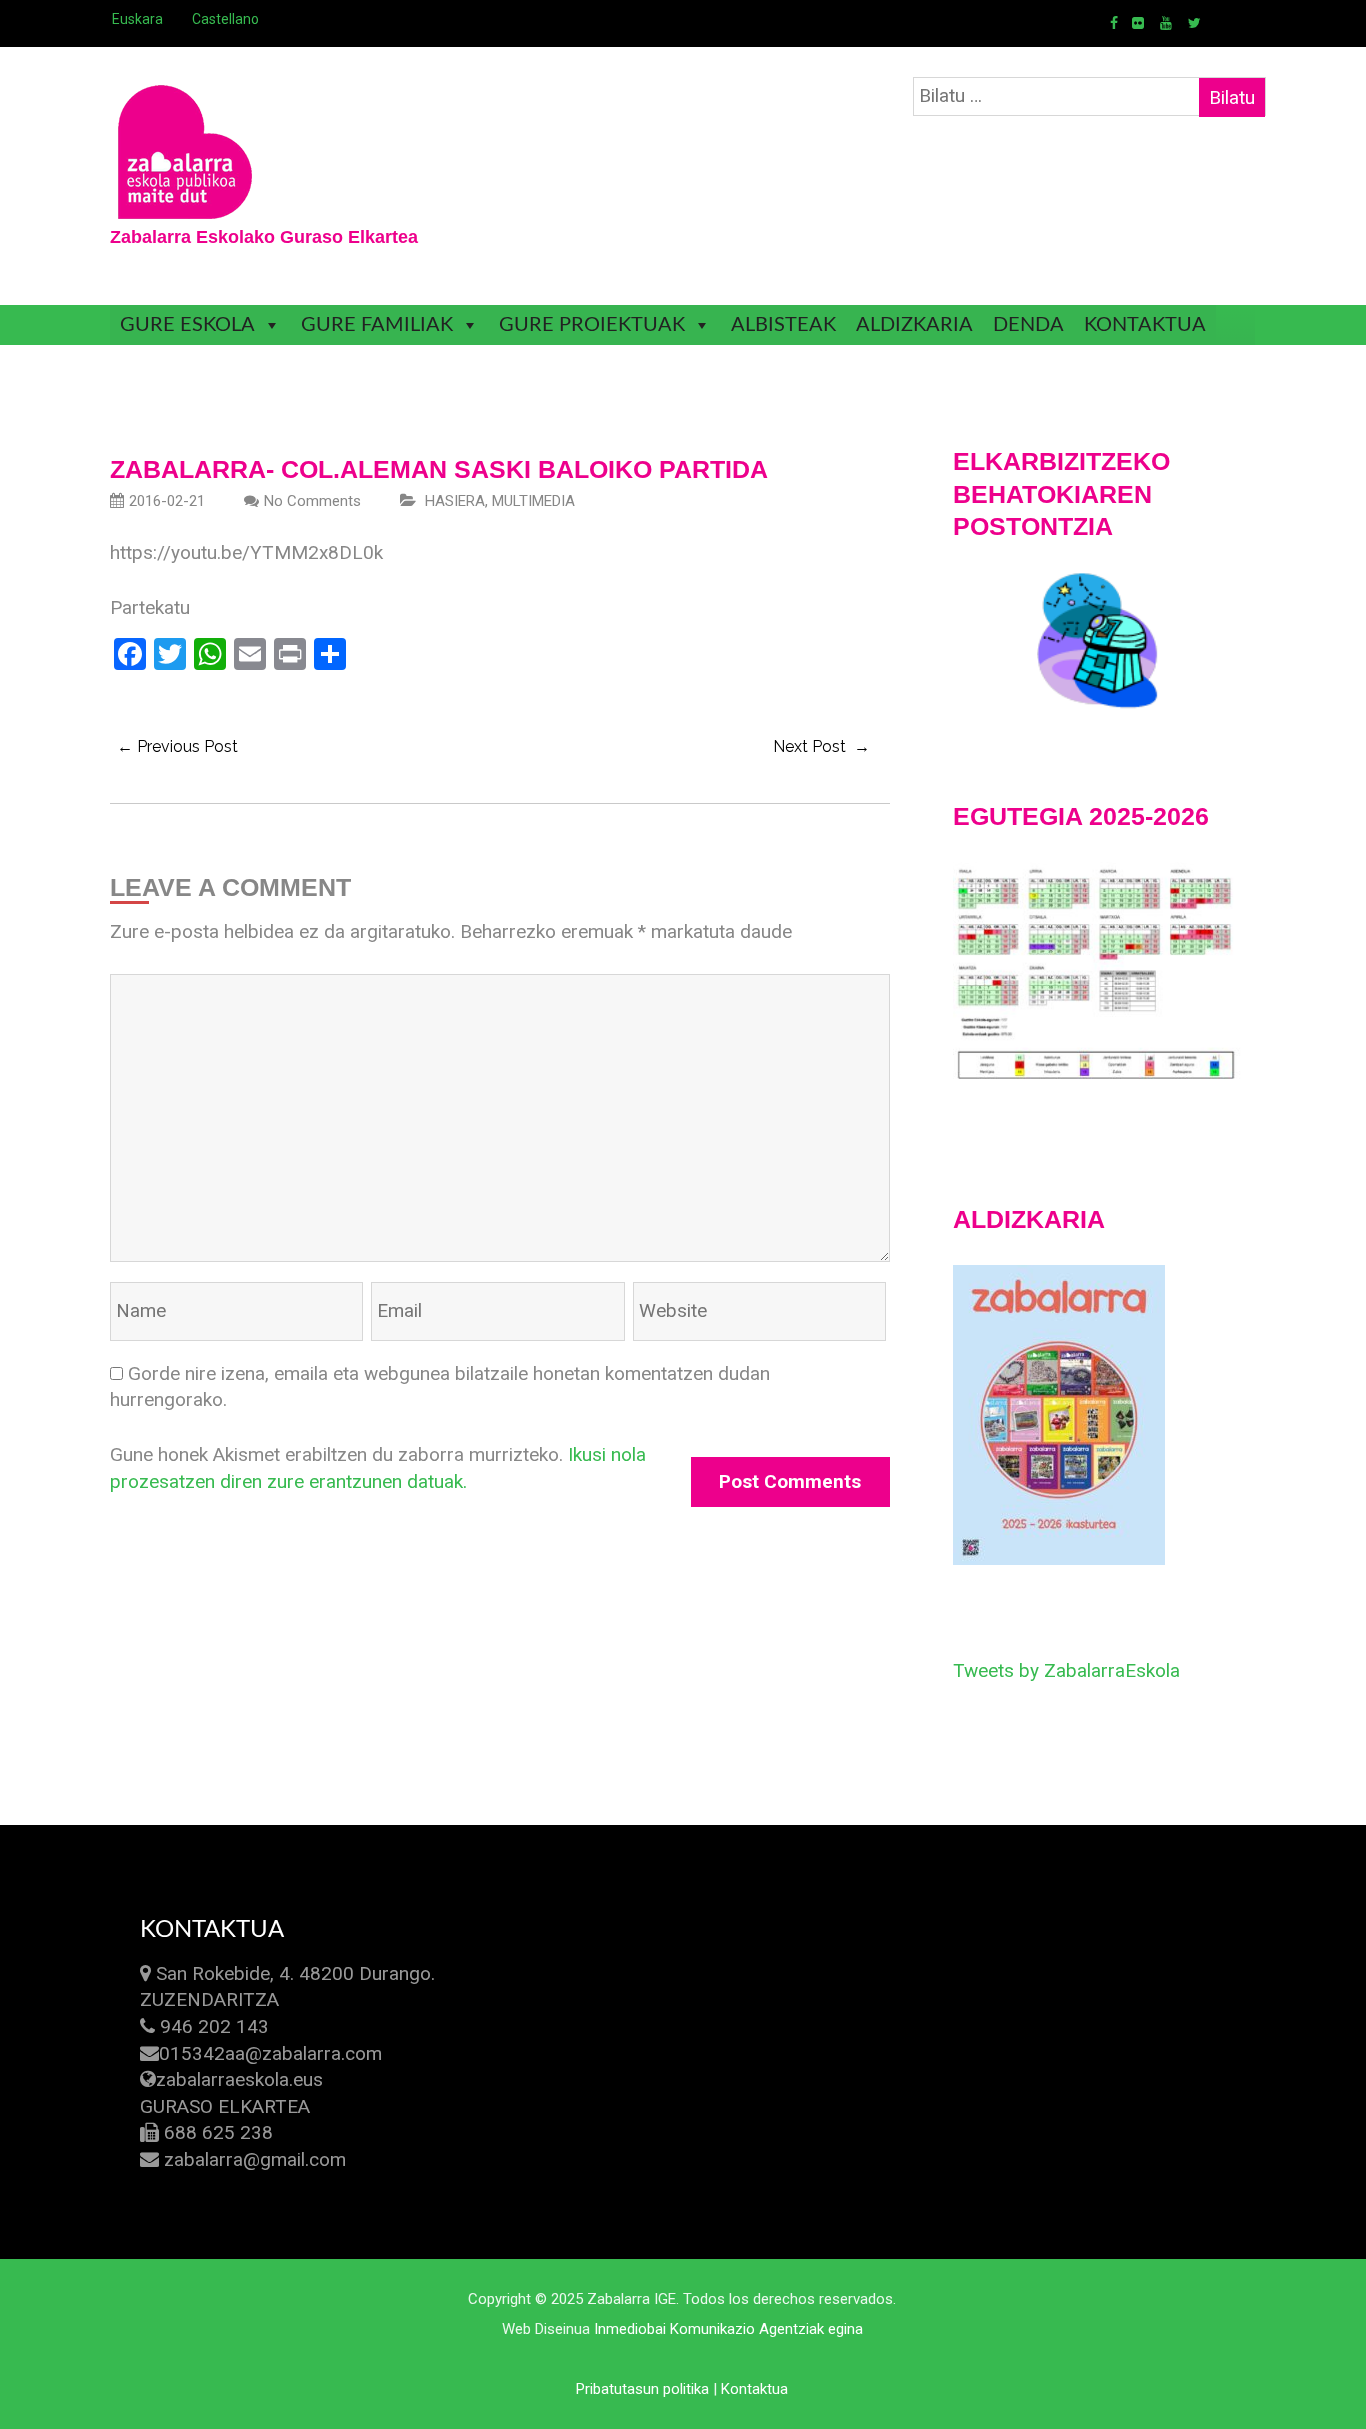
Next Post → (821, 746)
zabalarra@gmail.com (255, 2159)
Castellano (225, 19)
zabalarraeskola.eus (239, 2079)
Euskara (137, 19)
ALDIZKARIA (914, 325)
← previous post (177, 746)
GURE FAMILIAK (377, 325)
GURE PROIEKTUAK (592, 325)
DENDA (1028, 325)
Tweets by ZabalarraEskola (1066, 1670)
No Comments (312, 501)
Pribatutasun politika (642, 2389)
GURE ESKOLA (187, 325)
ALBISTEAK (783, 325)
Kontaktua (754, 2389)
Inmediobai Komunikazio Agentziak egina (728, 2329)
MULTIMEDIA (533, 501)
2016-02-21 (167, 501)
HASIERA (455, 501)
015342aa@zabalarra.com (270, 2053)
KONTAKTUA (1145, 325)
